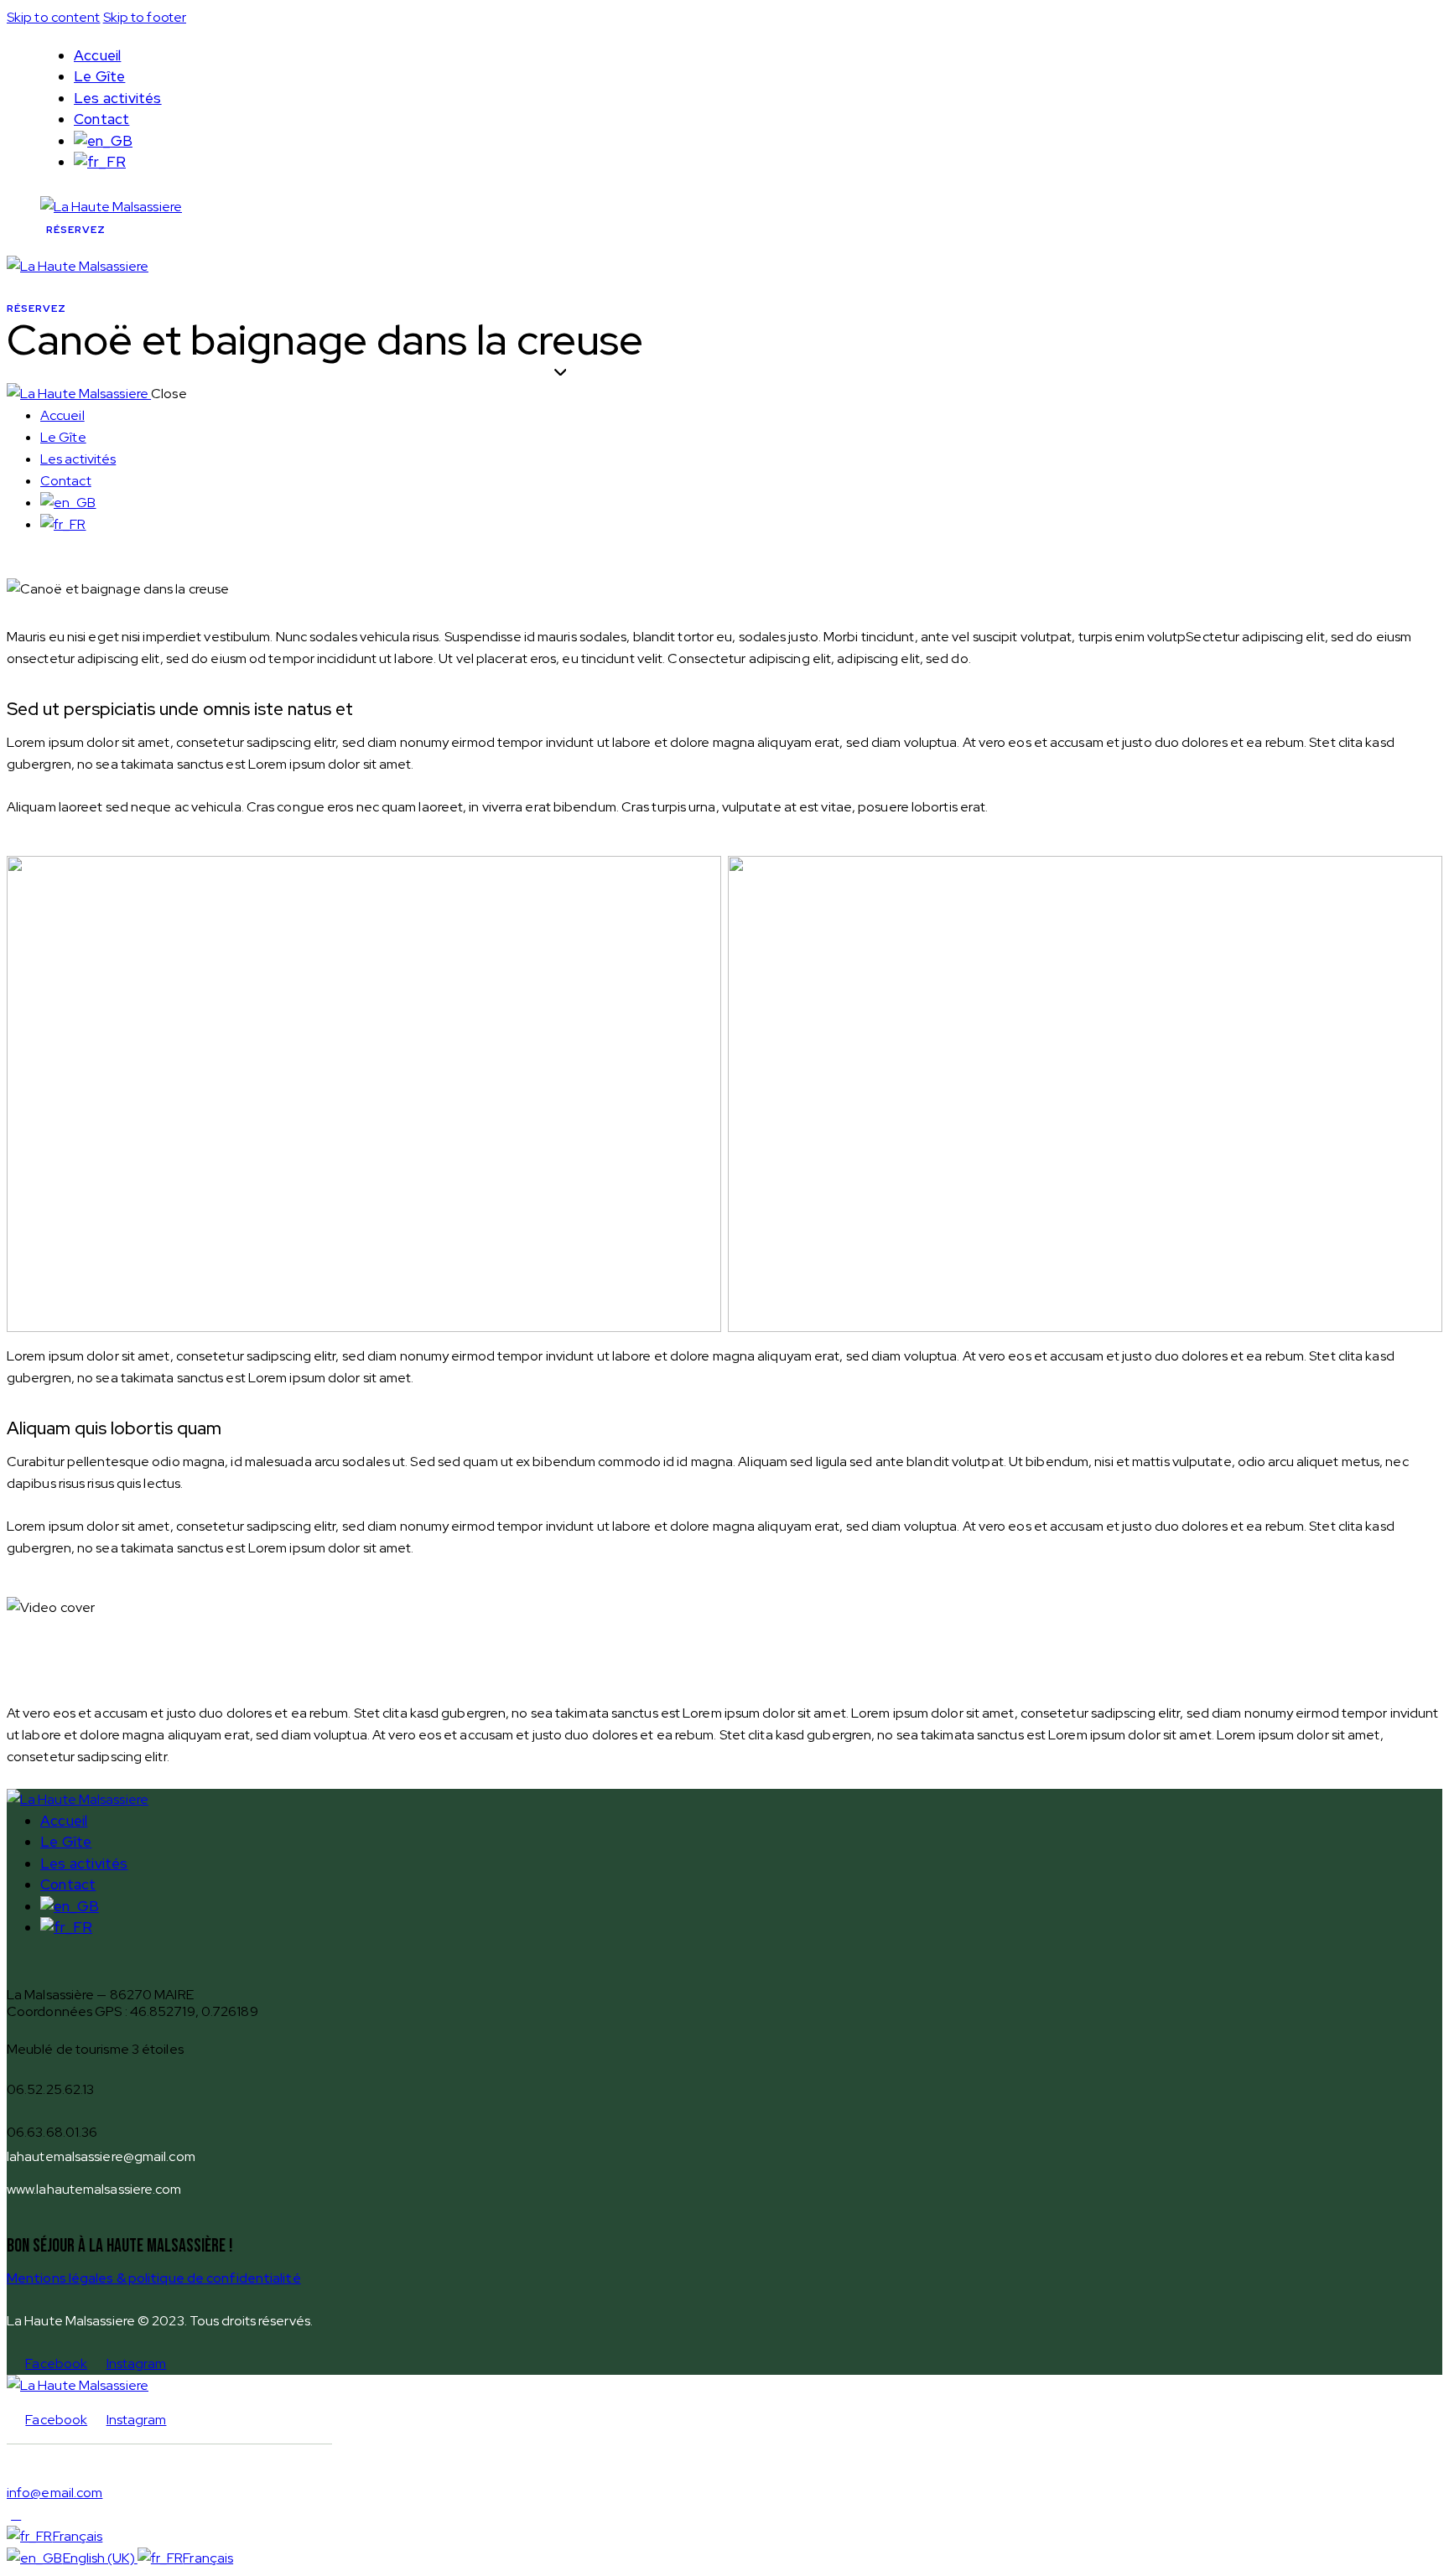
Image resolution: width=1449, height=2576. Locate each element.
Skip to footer (145, 17)
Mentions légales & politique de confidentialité (154, 2278)
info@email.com (55, 2493)
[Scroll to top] (16, 2514)
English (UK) (100, 2558)
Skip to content (54, 17)
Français (78, 2536)
